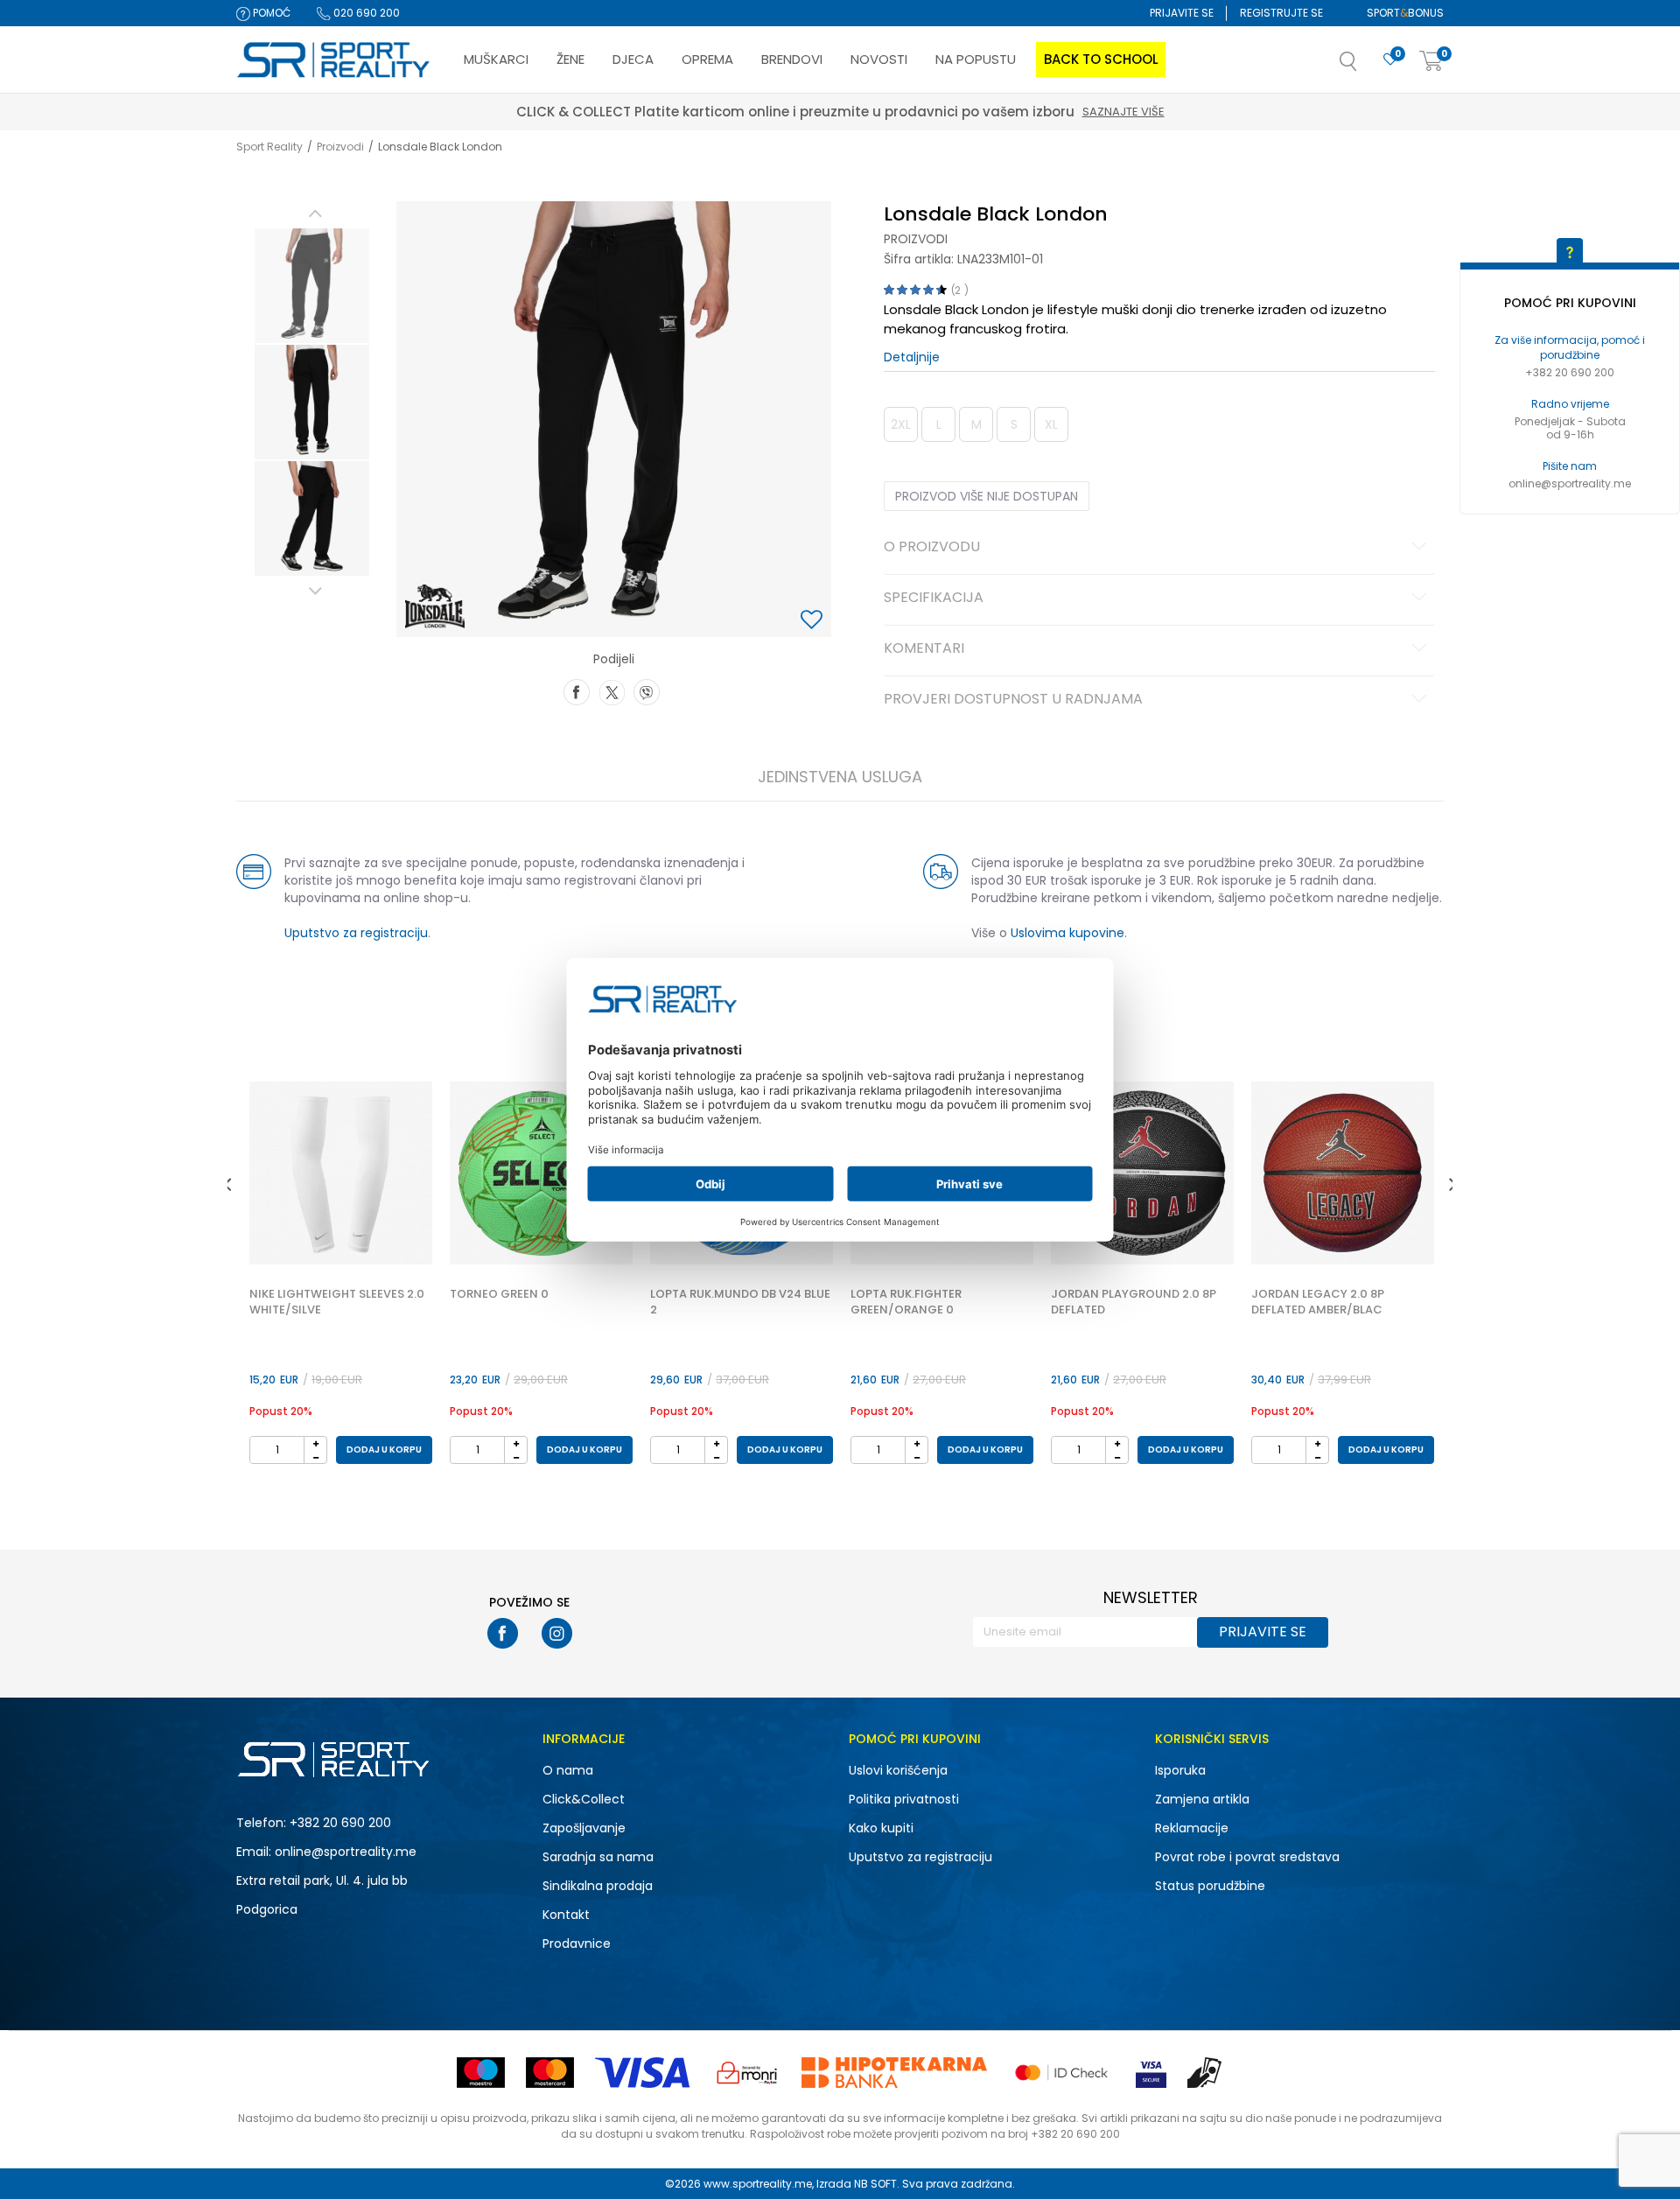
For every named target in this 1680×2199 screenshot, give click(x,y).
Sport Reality (269, 147)
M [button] (976, 424)
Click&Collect (584, 1799)
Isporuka (1180, 1770)
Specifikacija (934, 599)
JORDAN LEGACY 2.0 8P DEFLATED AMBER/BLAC (1318, 1302)
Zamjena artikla (1202, 1799)
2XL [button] (901, 424)
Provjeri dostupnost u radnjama (1013, 700)
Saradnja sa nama (598, 1857)
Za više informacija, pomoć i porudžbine (1570, 347)
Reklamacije (1192, 1828)
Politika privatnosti (904, 1799)
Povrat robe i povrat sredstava (1247, 1857)
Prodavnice (577, 1943)
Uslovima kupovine (1067, 933)
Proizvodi (340, 147)
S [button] (1014, 424)
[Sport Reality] (334, 60)
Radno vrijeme (1570, 404)
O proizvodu (932, 548)
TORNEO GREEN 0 (499, 1294)
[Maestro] (481, 2073)
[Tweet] (612, 690)
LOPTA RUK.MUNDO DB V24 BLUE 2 (740, 1302)
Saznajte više (921, 112)
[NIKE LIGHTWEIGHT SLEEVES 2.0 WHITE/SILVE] (341, 1173)
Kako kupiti (881, 1828)
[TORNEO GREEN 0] (541, 1173)
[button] (1366, 67)
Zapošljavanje (584, 1828)
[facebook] (503, 1633)
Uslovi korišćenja (898, 1770)
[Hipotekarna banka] (894, 2073)
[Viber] (647, 690)
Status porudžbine (1210, 1886)
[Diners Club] (747, 2073)
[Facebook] (577, 690)
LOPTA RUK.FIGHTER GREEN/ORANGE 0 (906, 1302)
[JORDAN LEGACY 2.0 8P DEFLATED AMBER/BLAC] (1343, 1173)
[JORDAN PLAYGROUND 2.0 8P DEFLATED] (1142, 1173)
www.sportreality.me (758, 2184)
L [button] (939, 424)
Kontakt (566, 1915)
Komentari (924, 649)
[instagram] (557, 1633)
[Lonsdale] (435, 606)
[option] (312, 286)
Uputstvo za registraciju (356, 933)
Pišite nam (1570, 466)
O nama (568, 1770)
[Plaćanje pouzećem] (1205, 2073)
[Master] (550, 2073)
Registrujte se (1281, 13)
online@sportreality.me (1570, 483)
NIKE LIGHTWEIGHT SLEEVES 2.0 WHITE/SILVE (337, 1302)
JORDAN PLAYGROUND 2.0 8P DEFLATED (1134, 1302)
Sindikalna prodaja (598, 1886)
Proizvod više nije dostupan (987, 496)
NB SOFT (875, 2184)
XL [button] (1051, 424)
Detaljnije (912, 357)
